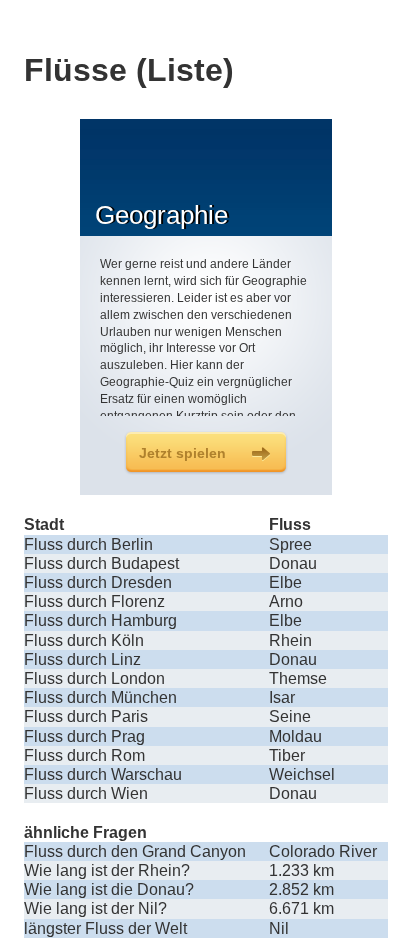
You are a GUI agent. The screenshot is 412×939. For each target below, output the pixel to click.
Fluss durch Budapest (101, 563)
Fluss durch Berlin (88, 544)
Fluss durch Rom (84, 755)
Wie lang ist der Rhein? (107, 870)
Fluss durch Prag (84, 736)
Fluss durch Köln (84, 640)
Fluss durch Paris (86, 716)
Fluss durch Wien (86, 793)
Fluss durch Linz (82, 659)
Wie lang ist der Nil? (95, 908)
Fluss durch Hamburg (100, 620)
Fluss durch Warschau (103, 774)
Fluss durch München (100, 697)
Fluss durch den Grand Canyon (135, 851)
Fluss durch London (94, 678)
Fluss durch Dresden (98, 582)
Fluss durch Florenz (94, 601)
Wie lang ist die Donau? (109, 889)
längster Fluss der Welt (105, 928)
